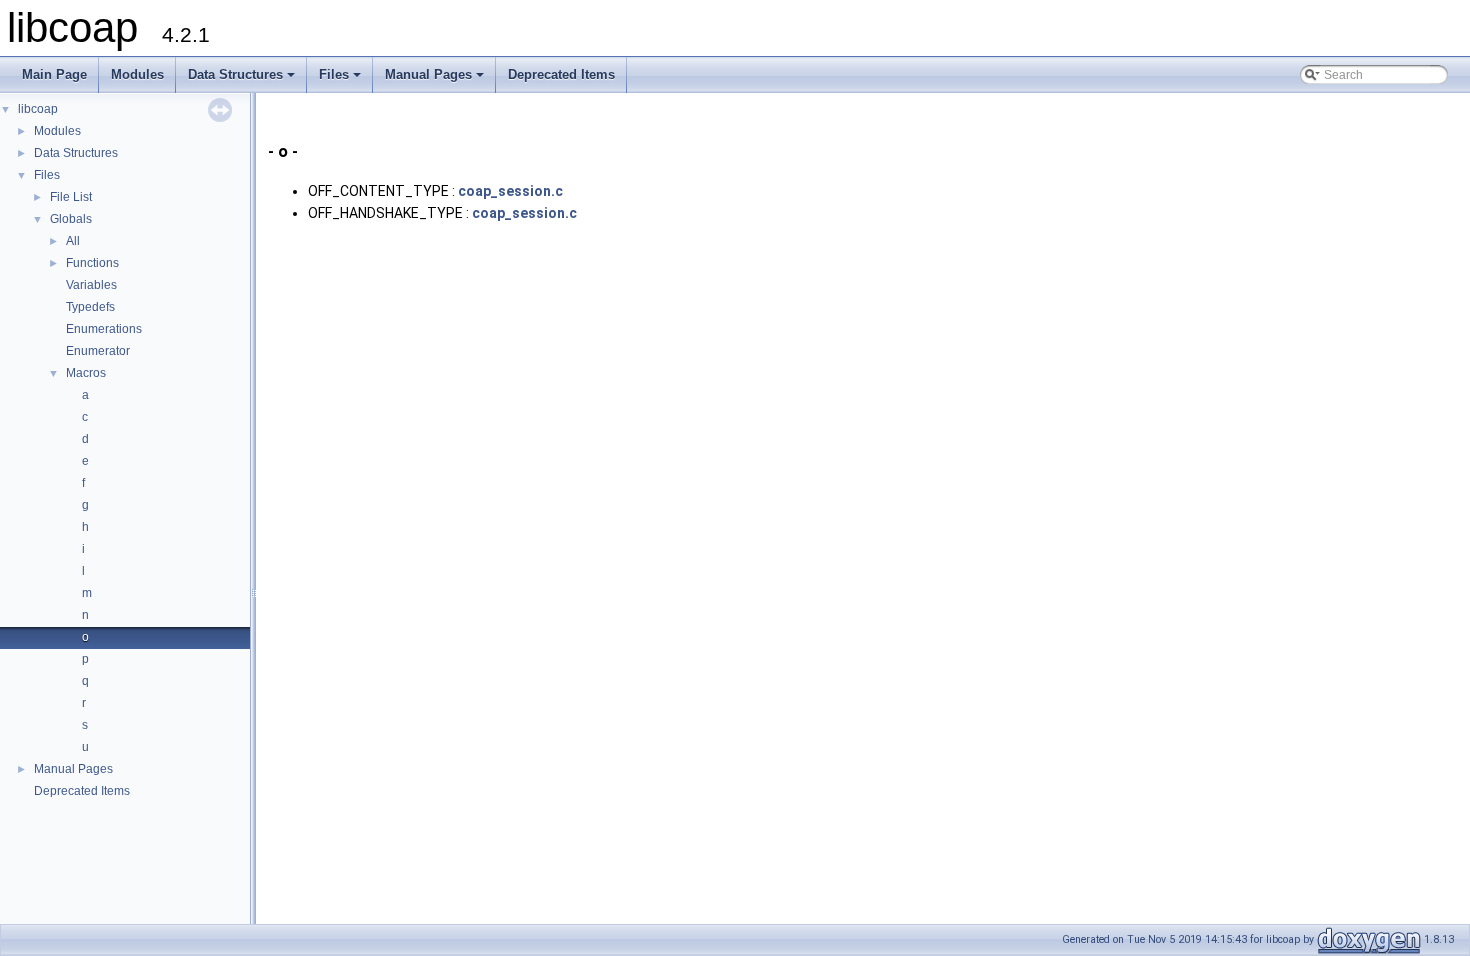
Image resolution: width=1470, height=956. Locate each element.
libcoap (38, 109)
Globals (71, 219)
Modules (137, 74)
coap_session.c (510, 191)
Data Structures (243, 80)
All (73, 241)
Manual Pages (436, 80)
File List (71, 197)
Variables (91, 285)
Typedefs (90, 307)
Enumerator (98, 351)
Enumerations (104, 329)
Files (341, 80)
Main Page (54, 74)
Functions (92, 263)
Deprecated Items (561, 74)
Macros (86, 373)
